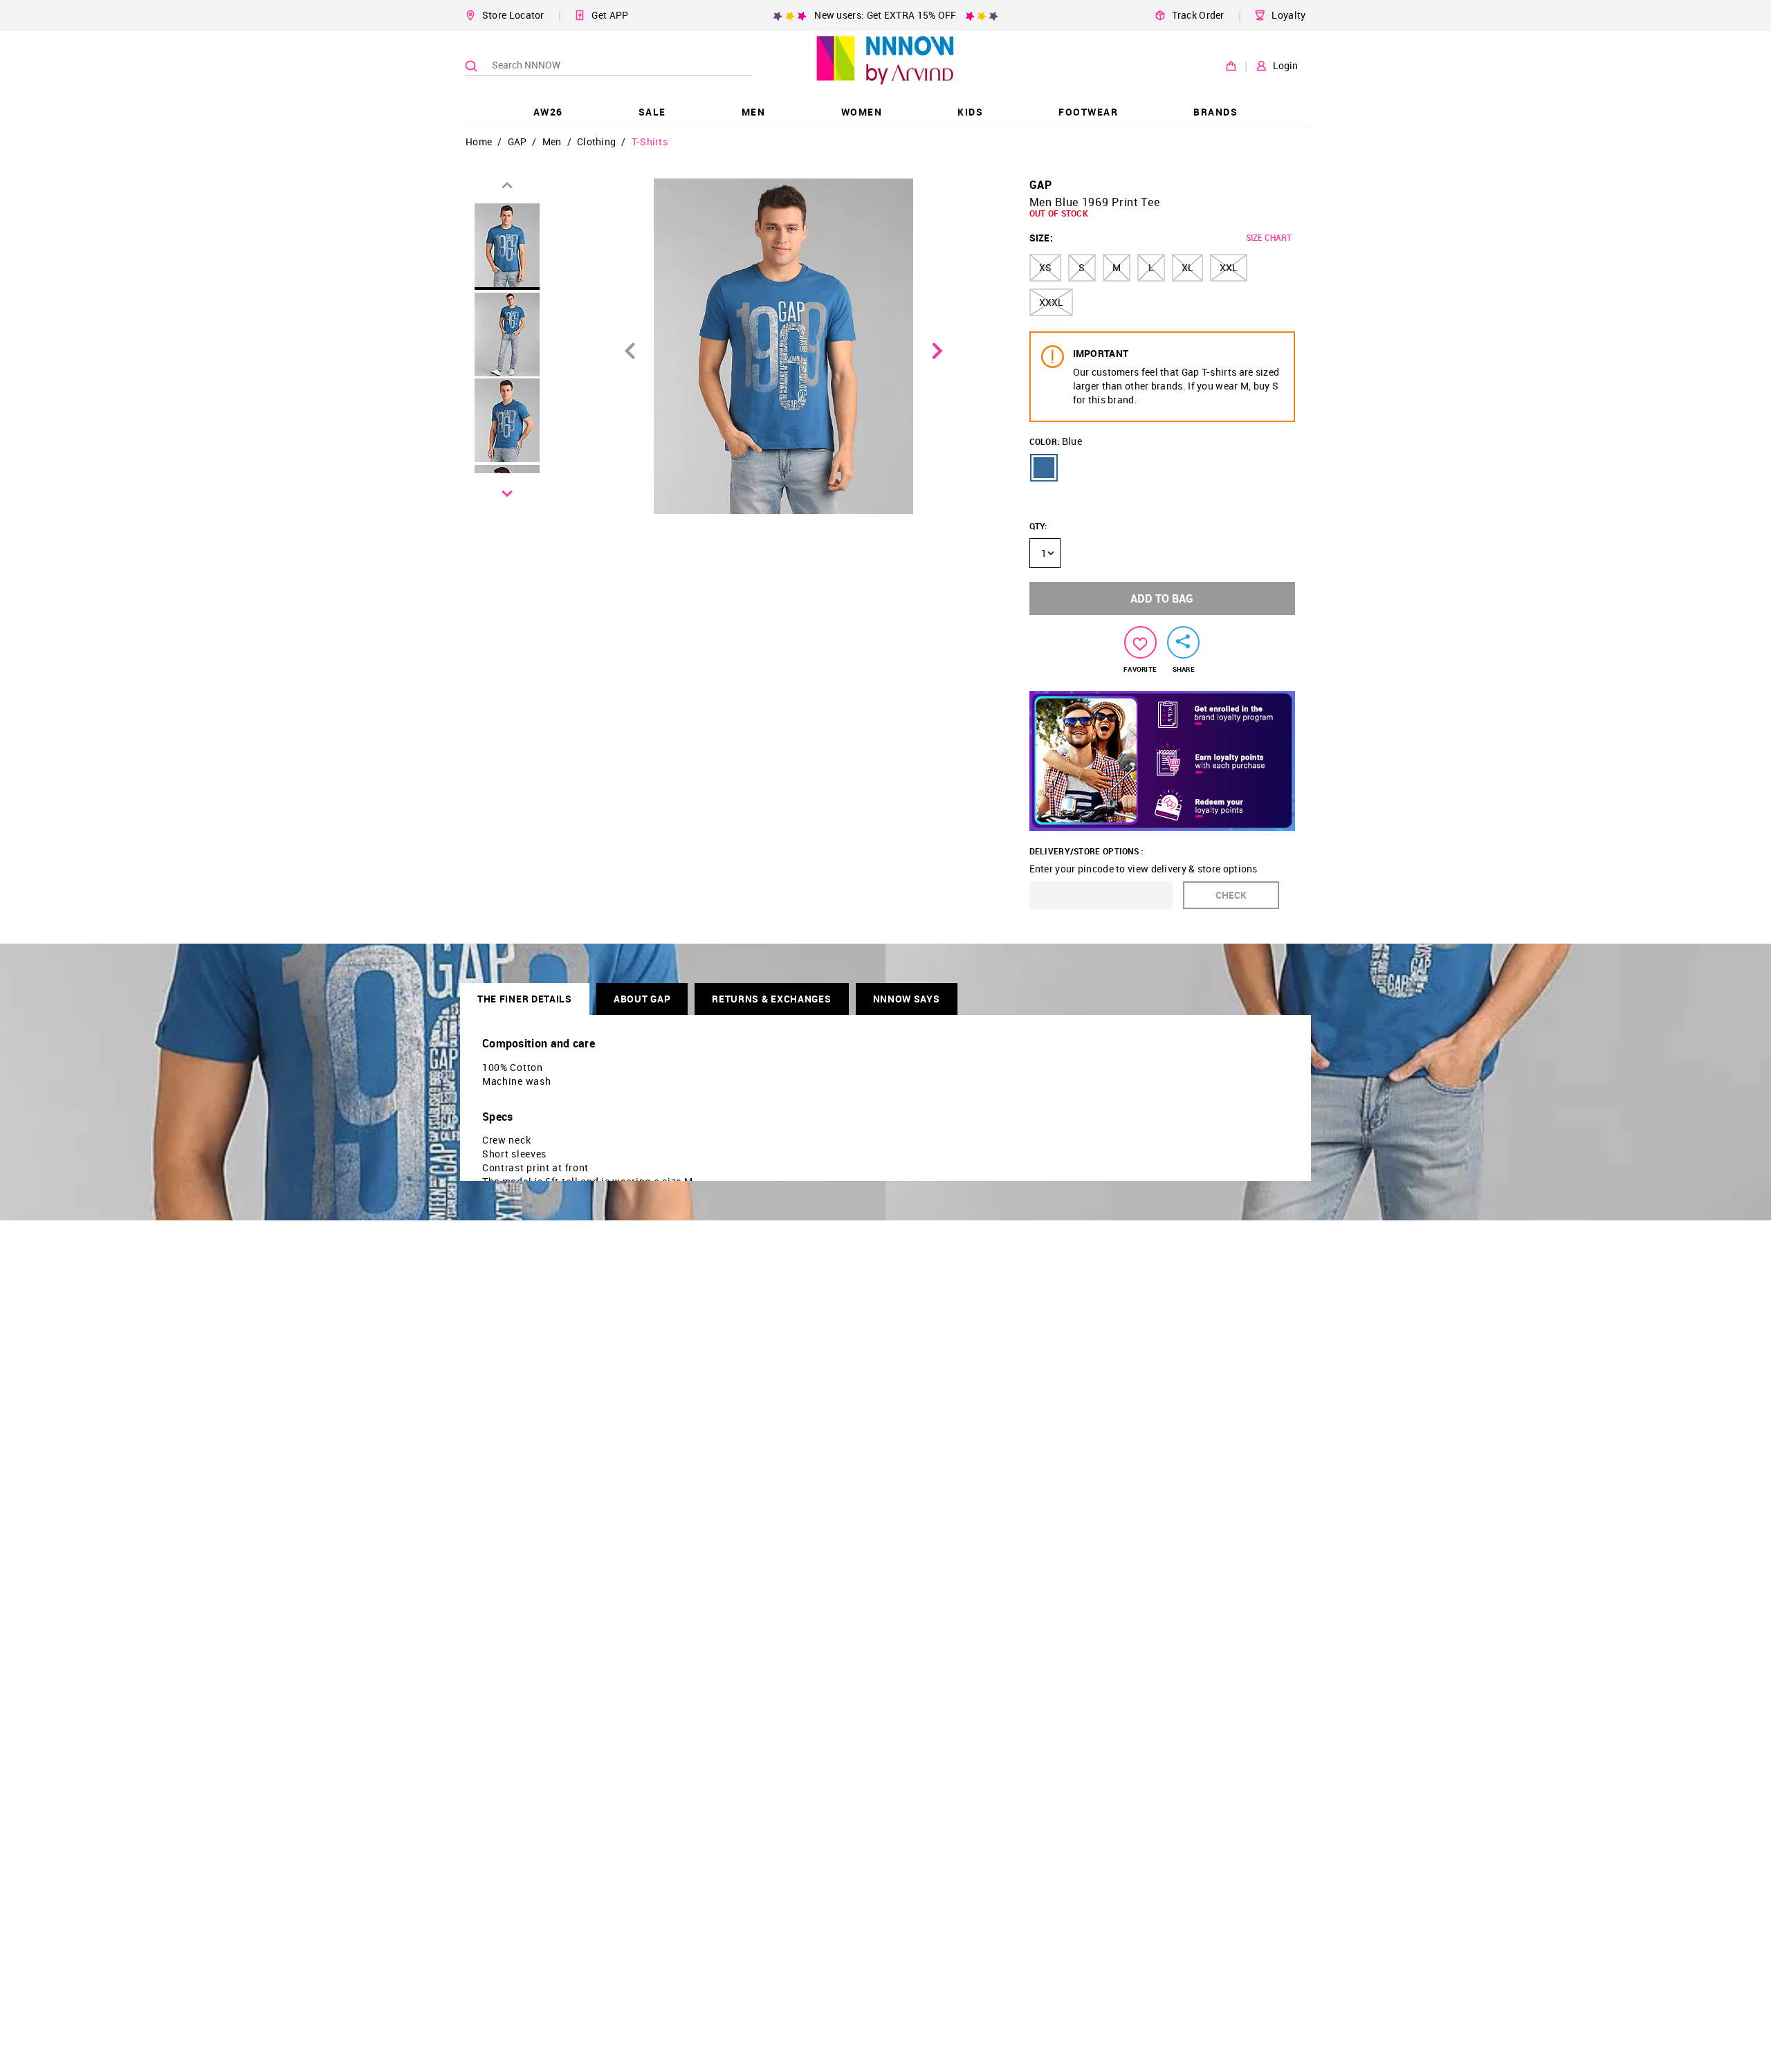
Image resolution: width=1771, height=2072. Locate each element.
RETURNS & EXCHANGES (771, 999)
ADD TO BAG (1162, 598)
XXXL (1051, 302)
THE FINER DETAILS (525, 999)
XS (1045, 267)
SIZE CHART (1269, 237)
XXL (1229, 267)
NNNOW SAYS (907, 999)
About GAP (642, 999)
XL (1187, 267)
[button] (1044, 468)
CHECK (1231, 895)
